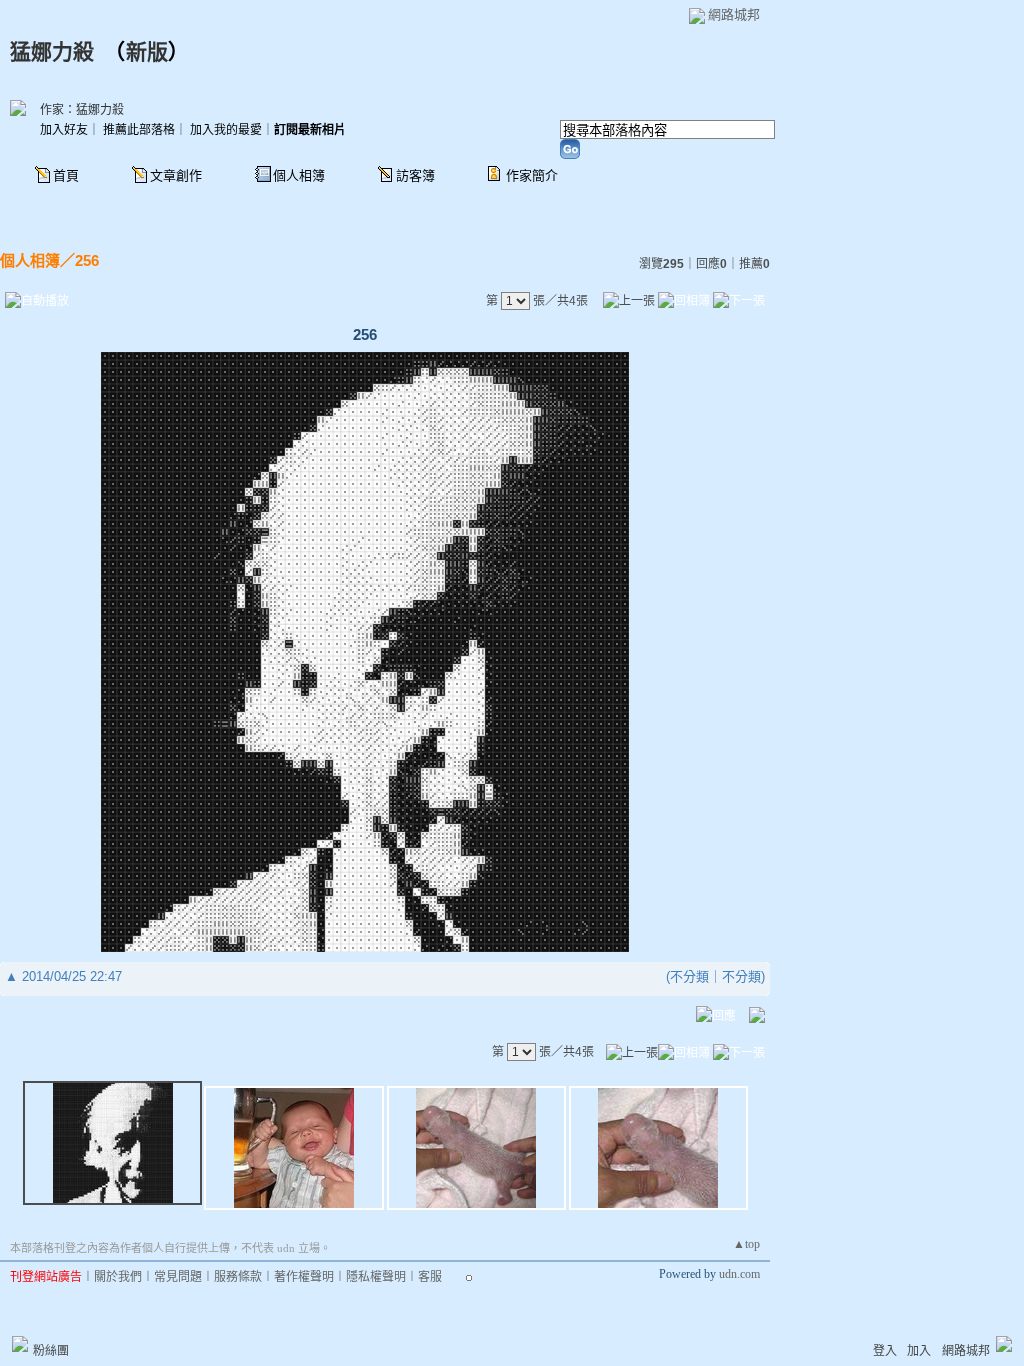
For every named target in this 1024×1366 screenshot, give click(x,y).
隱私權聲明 (376, 1277)
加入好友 (64, 130)
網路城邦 (734, 14)
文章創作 (176, 175)
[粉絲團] (20, 1344)
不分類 (689, 976)
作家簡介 (532, 175)
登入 (885, 1351)
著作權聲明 (304, 1277)
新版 (147, 52)
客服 (430, 1277)
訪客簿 (415, 175)
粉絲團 (51, 1351)
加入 (919, 1351)
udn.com (739, 1274)
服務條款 (238, 1277)
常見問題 (178, 1277)
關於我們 (118, 1277)
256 (87, 260)
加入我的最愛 (226, 130)
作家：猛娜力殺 (82, 110)
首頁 (66, 175)
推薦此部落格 (139, 130)
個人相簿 (299, 175)
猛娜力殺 (52, 52)
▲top (746, 1244)
